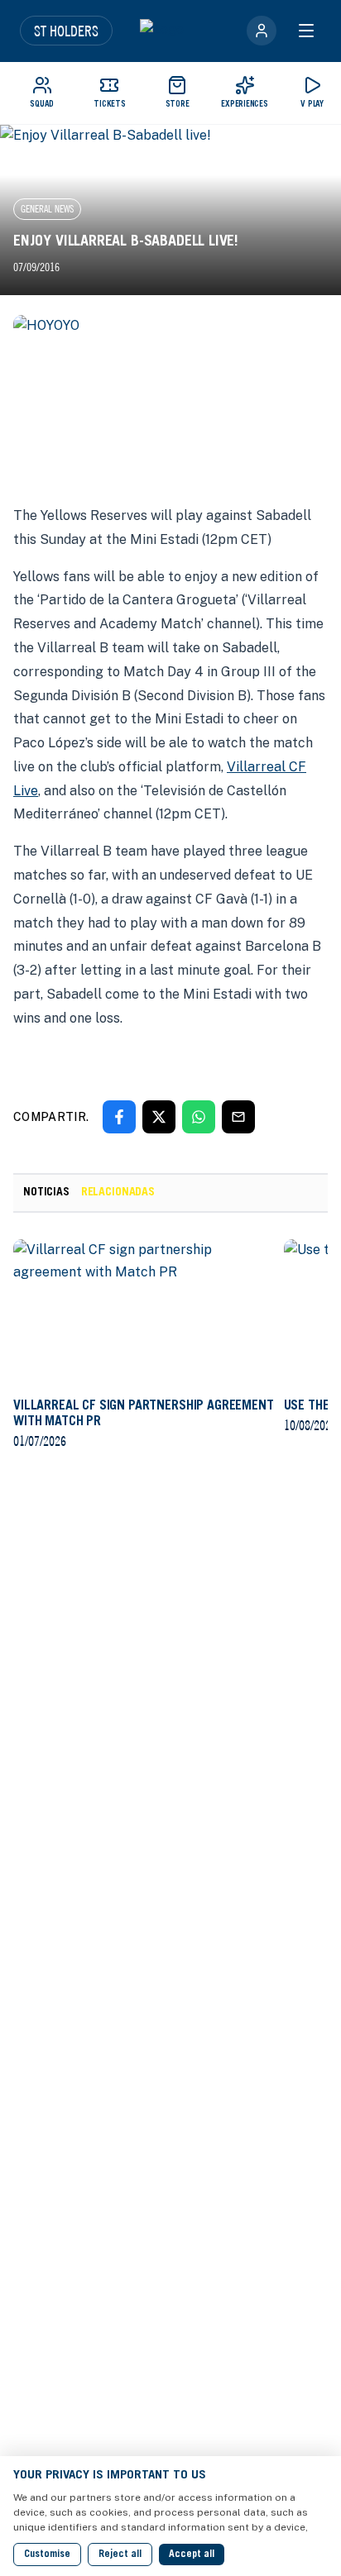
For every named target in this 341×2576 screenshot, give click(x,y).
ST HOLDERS (66, 31)
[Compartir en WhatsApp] (199, 1117)
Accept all (192, 2555)
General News (47, 209)
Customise (47, 2555)
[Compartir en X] (159, 1117)
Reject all (120, 2555)
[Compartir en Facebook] (119, 1117)
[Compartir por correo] (238, 1117)
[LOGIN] (262, 31)
